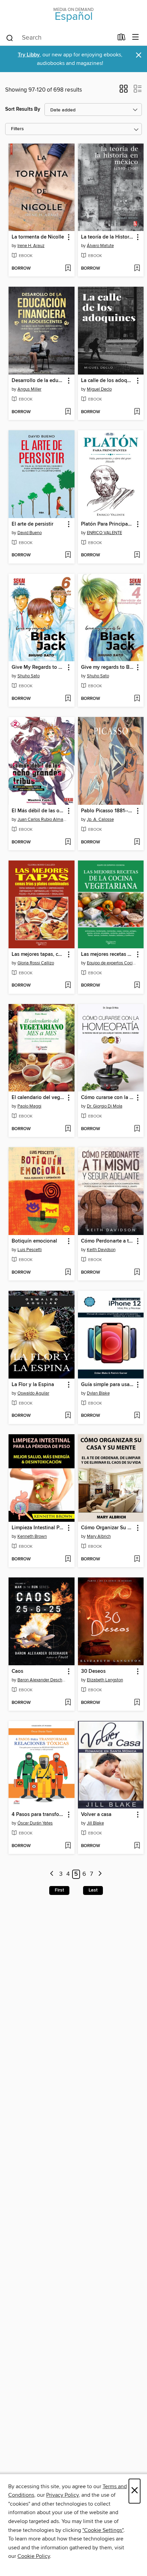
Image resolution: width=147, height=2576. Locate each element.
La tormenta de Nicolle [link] (38, 237)
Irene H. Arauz (31, 246)
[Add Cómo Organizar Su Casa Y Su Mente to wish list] (137, 1559)
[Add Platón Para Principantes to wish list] (137, 555)
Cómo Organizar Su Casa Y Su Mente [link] (108, 1528)
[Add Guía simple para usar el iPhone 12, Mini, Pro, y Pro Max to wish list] (137, 1416)
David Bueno (30, 533)
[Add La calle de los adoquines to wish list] (137, 412)
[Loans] (122, 39)
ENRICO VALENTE (104, 533)
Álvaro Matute (100, 246)
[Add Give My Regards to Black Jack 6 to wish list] (68, 699)
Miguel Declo (99, 389)
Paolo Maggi (29, 1106)
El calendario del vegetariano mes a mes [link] (38, 1098)
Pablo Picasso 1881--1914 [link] (108, 811)
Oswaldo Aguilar (33, 1393)
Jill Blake (95, 1823)
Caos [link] (17, 1671)
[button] (124, 91)
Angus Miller (29, 389)
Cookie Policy (34, 2556)
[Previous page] (52, 1874)
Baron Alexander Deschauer (42, 1680)
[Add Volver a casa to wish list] (137, 1846)
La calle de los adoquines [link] (108, 381)
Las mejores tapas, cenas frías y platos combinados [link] (38, 954)
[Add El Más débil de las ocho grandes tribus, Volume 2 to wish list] (68, 842)
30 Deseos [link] (93, 1671)
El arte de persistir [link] (32, 524)
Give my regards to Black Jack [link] (108, 667)
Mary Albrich (99, 1536)
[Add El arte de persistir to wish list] (68, 555)
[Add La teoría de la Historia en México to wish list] (137, 269)
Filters (17, 129)
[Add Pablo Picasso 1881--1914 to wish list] (137, 842)
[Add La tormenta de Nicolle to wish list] (68, 269)
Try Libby (29, 55)
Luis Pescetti (30, 1250)
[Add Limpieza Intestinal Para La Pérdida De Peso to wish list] (68, 1559)
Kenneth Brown (32, 1536)
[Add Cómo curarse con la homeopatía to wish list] (137, 1129)
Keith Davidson (101, 1250)
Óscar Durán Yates (35, 1823)
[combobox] (59, 38)
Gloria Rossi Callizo (36, 963)
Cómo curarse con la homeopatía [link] (108, 1098)
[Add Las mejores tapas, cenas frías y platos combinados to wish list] (68, 986)
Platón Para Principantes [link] (108, 524)
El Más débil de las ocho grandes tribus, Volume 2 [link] (38, 811)
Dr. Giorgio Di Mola (105, 1106)
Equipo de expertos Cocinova (112, 963)
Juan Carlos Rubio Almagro (42, 819)
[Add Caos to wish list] (68, 1703)
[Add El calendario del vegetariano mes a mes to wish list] (68, 1129)
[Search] (10, 38)
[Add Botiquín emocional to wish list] (68, 1273)
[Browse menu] (136, 37)
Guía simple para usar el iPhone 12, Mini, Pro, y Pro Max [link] (108, 1385)
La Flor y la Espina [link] (33, 1385)
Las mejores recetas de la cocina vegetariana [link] (108, 954)
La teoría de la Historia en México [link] (108, 237)
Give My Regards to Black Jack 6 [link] (38, 667)
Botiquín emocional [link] (34, 1241)
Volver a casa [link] (96, 1815)
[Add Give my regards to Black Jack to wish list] (137, 699)
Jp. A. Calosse (100, 819)
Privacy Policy (62, 2495)
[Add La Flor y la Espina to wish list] (68, 1416)
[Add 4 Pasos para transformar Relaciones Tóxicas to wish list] (68, 1846)
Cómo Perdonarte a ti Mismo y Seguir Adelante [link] (108, 1241)
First (59, 1890)
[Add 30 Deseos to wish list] (137, 1703)
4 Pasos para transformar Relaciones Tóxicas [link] (38, 1815)
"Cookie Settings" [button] (103, 2530)
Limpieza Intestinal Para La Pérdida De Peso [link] (38, 1528)
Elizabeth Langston (105, 1680)
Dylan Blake (98, 1393)
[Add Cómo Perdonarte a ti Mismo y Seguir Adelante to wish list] (137, 1273)
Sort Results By (23, 109)
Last (93, 1890)
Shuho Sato (29, 676)
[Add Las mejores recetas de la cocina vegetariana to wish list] (137, 986)
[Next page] (100, 1874)
